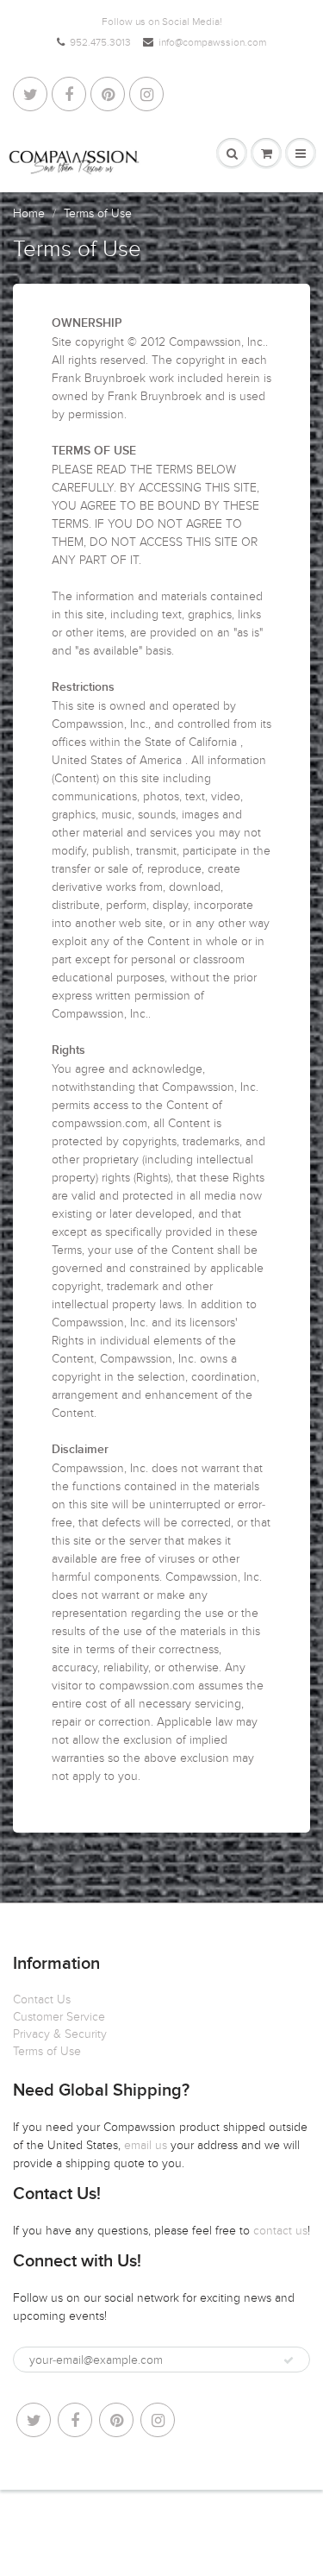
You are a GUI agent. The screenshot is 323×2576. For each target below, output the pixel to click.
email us (147, 2145)
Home (29, 213)
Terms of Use (47, 2051)
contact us (280, 2231)
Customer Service (59, 2017)
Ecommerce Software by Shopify (162, 2542)
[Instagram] (146, 94)
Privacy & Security (60, 2034)
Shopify (151, 2524)
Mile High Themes (263, 2524)
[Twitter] (30, 94)
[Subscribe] (289, 2360)
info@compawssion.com (212, 42)
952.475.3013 (100, 42)
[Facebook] (69, 94)
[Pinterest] (108, 94)
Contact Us (42, 1999)
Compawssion (92, 2524)
